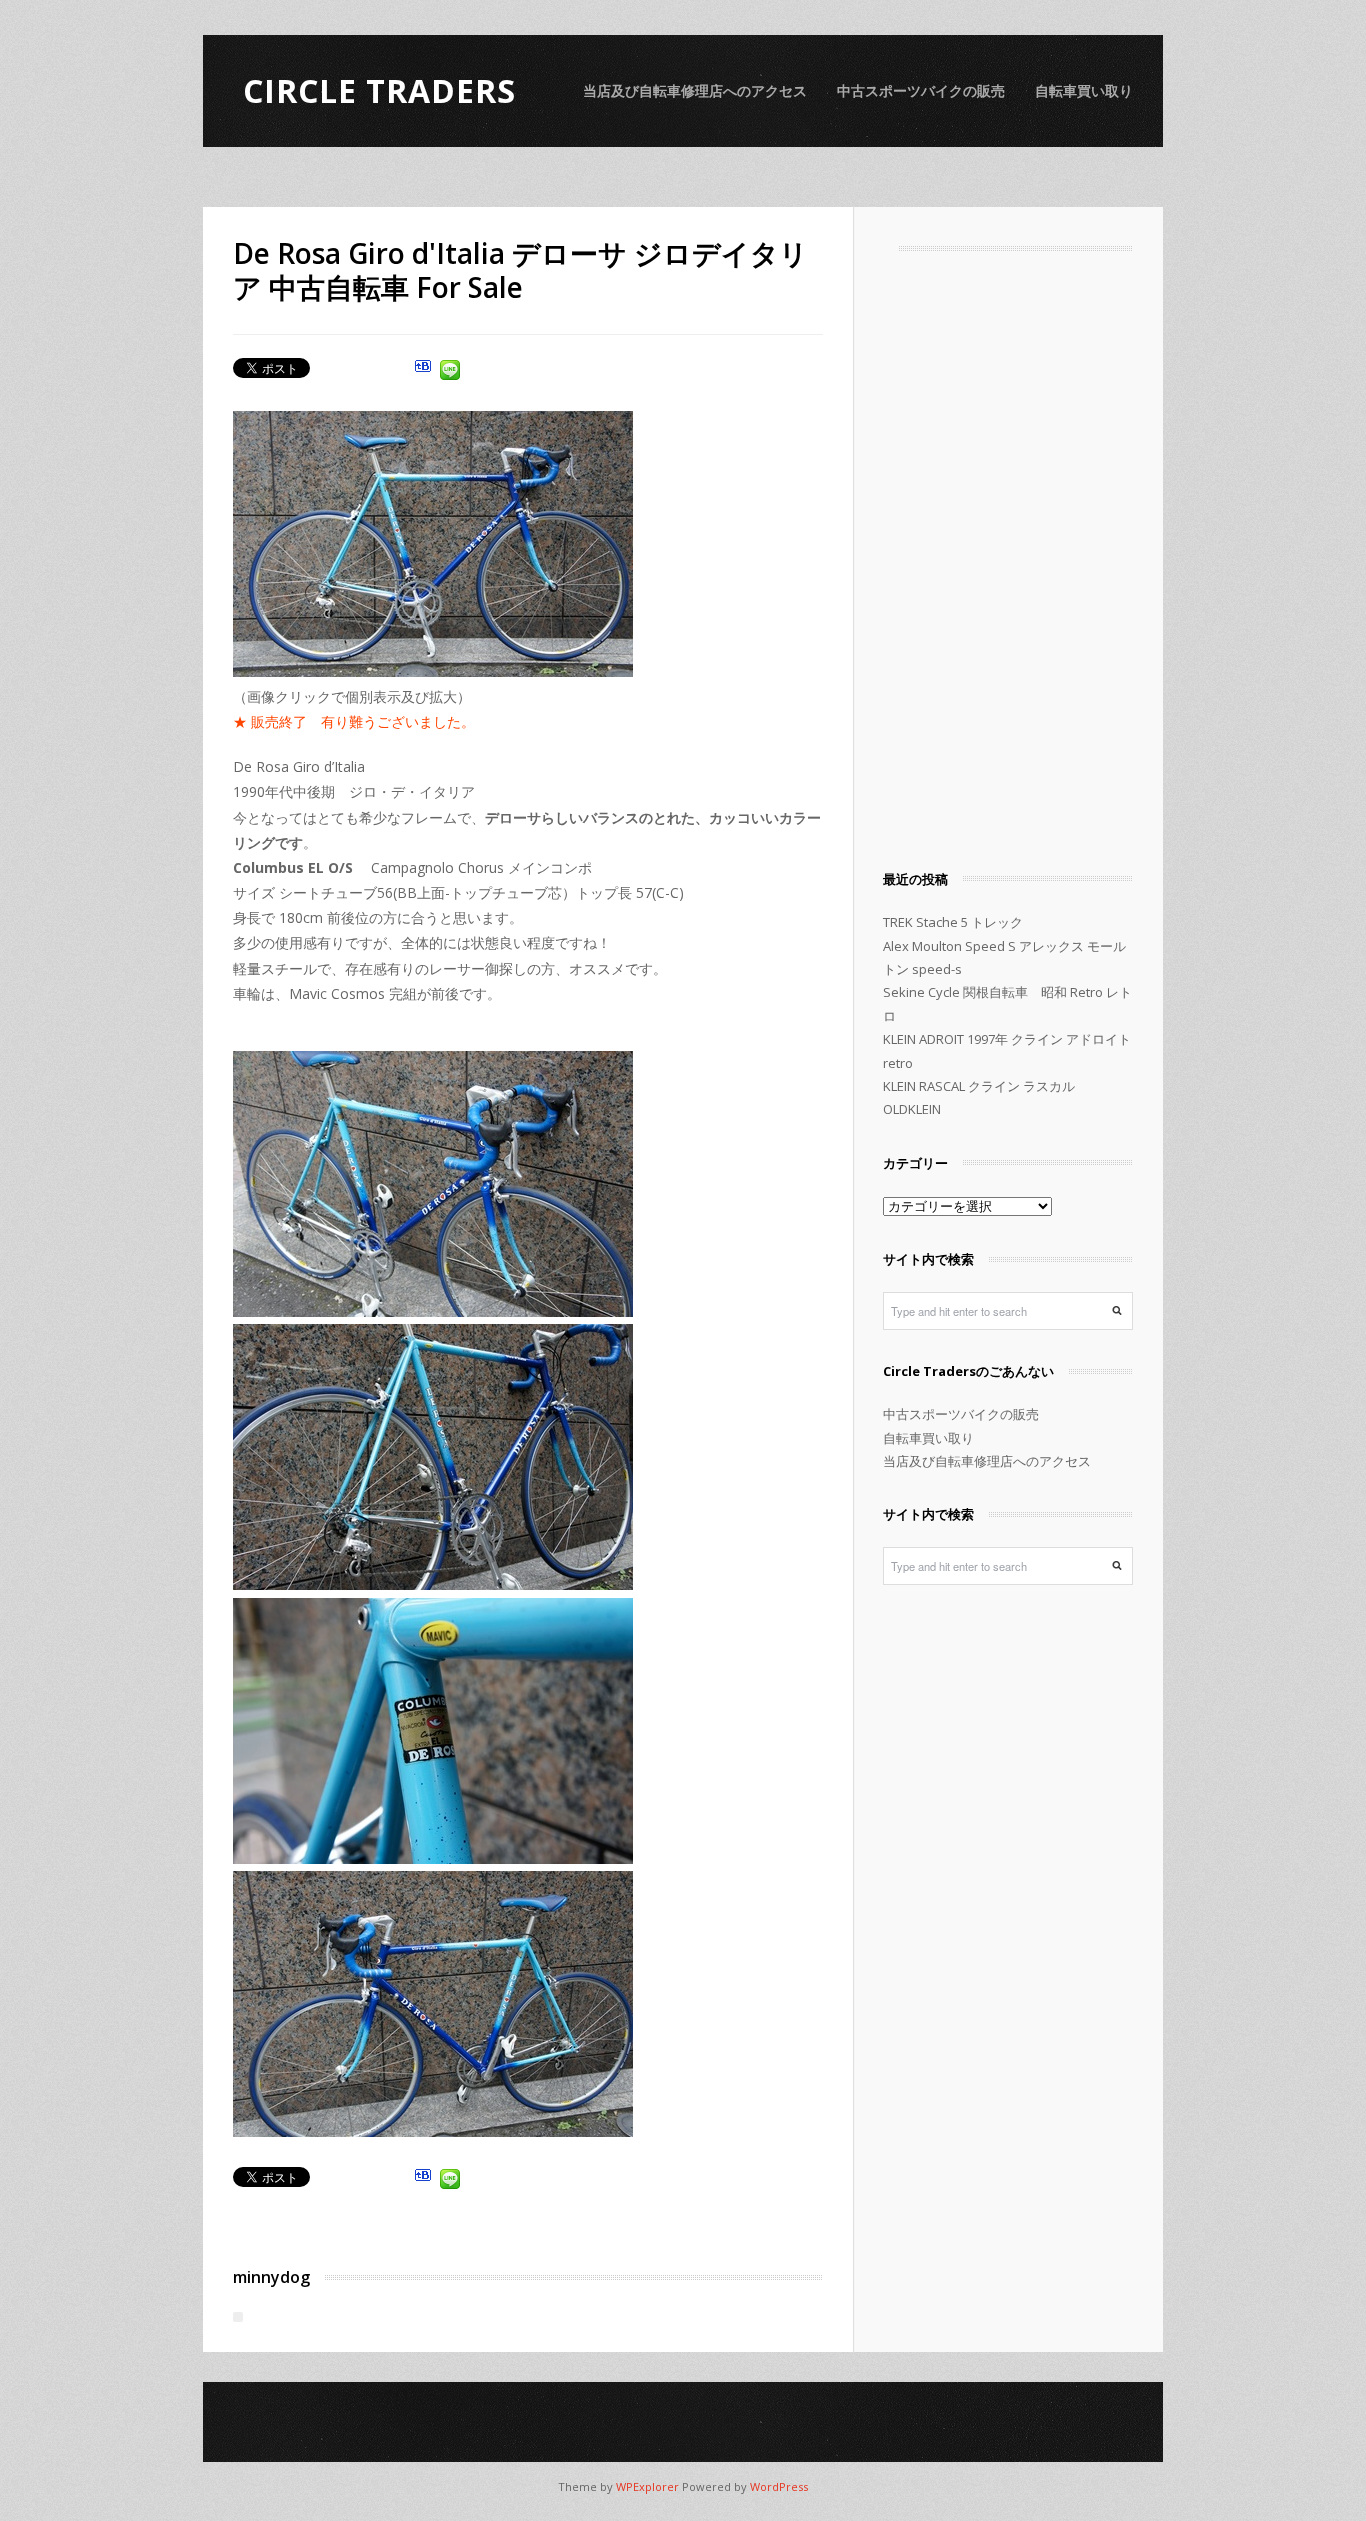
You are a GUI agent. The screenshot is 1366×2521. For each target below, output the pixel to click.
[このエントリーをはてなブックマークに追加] (423, 372)
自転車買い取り (1084, 90)
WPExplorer (647, 2486)
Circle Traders (379, 90)
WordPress (779, 2486)
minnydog (271, 2277)
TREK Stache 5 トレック (953, 922)
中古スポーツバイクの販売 (921, 90)
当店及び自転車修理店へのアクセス (695, 90)
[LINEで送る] (450, 372)
